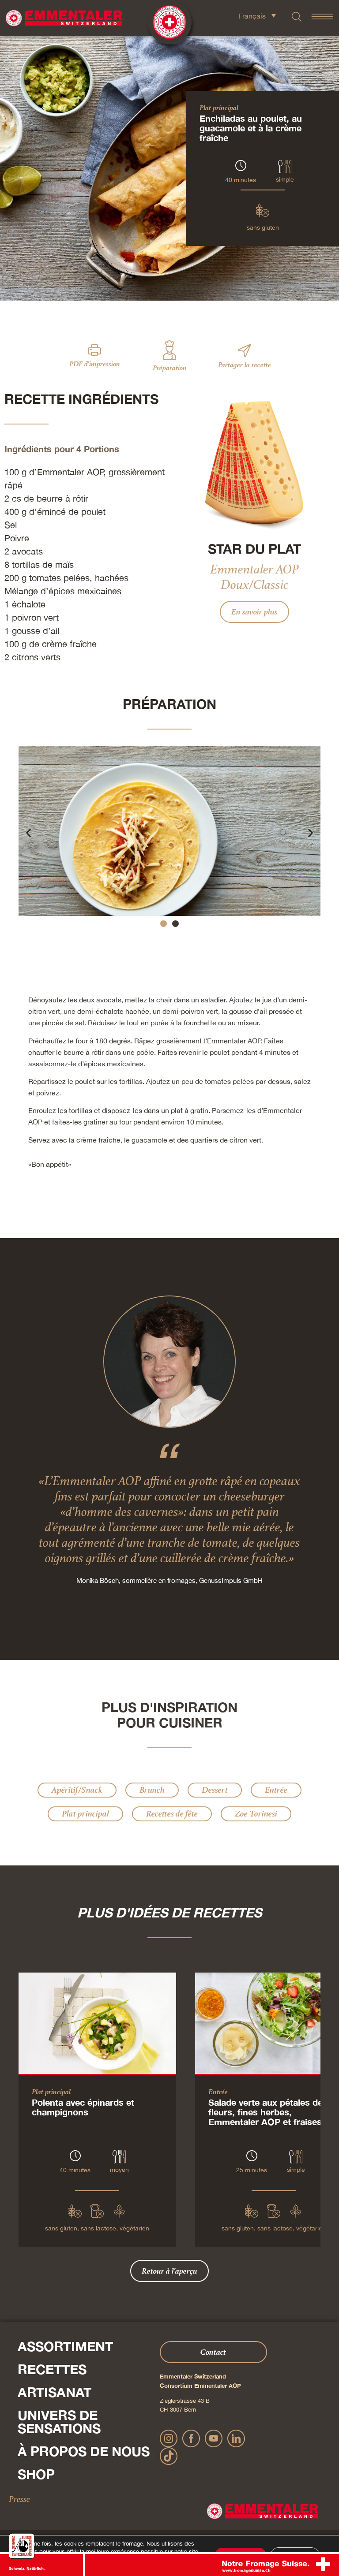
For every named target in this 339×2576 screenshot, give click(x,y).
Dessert (215, 1790)
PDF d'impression (95, 364)
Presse (19, 2499)
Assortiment (65, 2346)
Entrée (276, 1790)
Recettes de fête (172, 1814)
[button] (28, 833)
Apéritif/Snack (77, 1790)
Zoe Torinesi (256, 1814)
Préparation (170, 368)
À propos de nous (84, 2451)
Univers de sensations (59, 2422)
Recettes (52, 2369)
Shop (36, 2474)
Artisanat (55, 2392)
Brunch (152, 1790)
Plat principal (219, 108)
